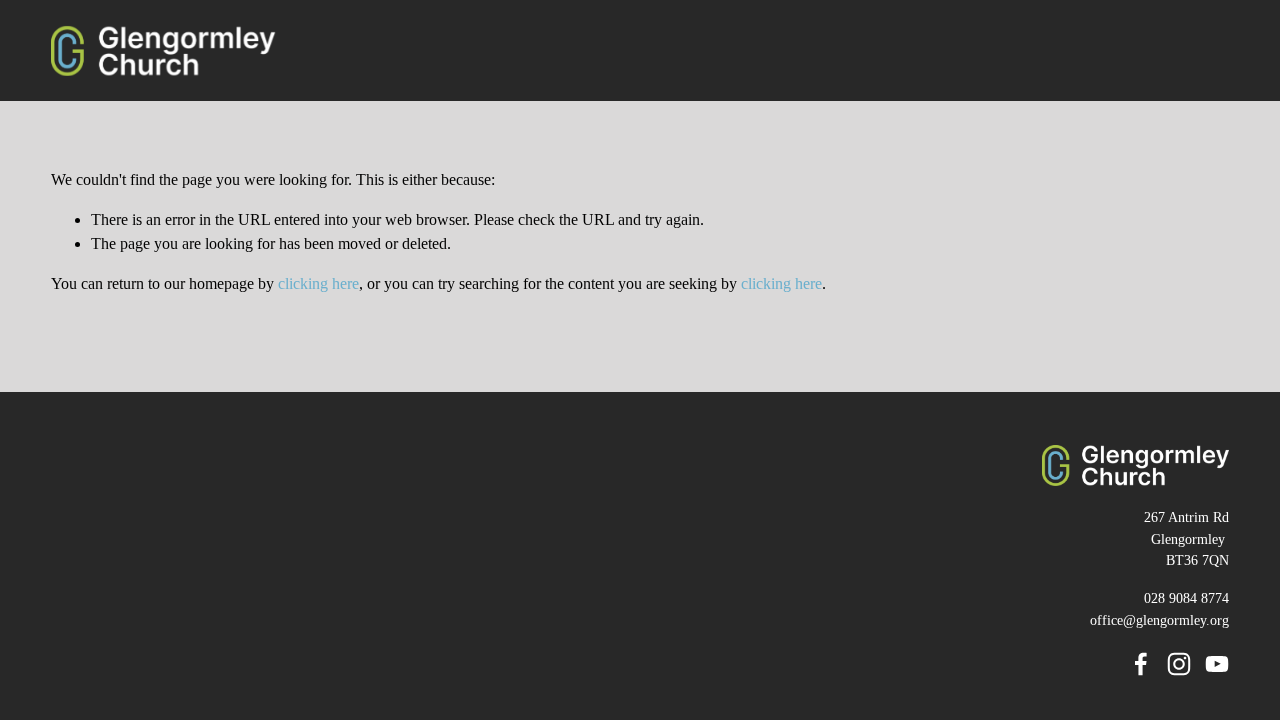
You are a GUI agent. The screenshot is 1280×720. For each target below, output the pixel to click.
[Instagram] (1179, 664)
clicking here (318, 283)
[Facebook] (1141, 664)
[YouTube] (1217, 664)
